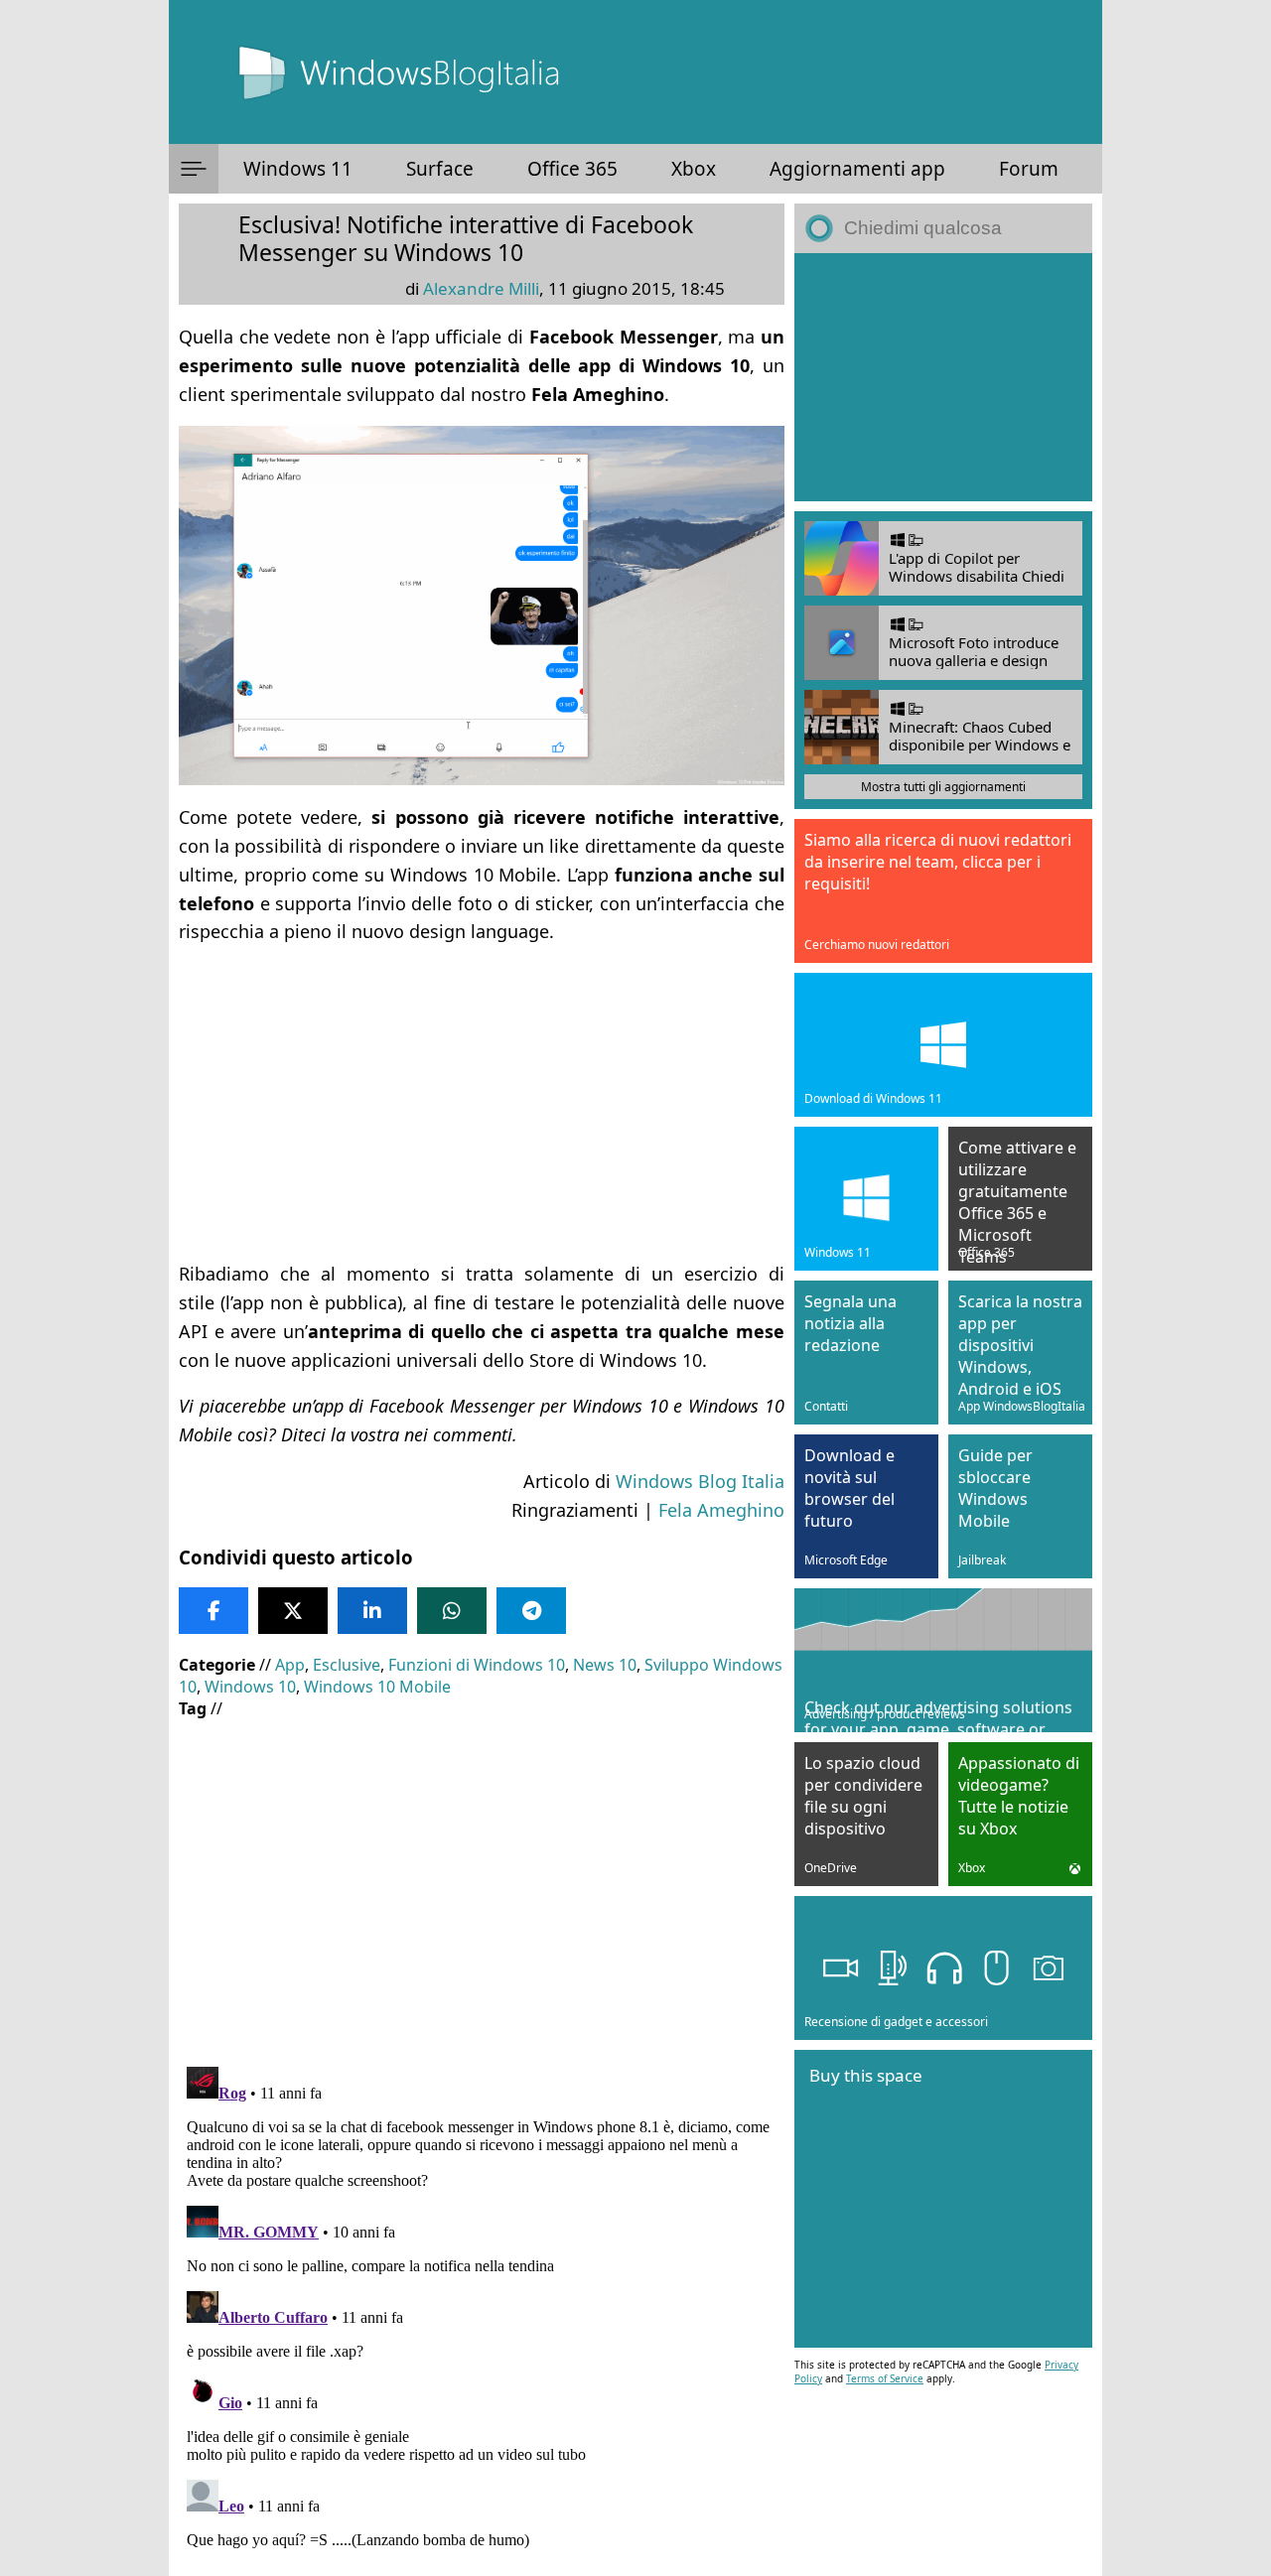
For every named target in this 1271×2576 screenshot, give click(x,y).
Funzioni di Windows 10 (477, 1665)
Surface (440, 169)
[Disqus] (482, 2307)
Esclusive (347, 1665)
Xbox (694, 169)
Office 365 (572, 169)
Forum (1029, 169)
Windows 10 (250, 1687)
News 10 (605, 1665)
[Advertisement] (482, 1103)
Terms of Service (885, 2378)
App (290, 1665)
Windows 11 (298, 169)
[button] (194, 169)
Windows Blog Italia (700, 1481)
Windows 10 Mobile (377, 1687)
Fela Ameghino (721, 1510)
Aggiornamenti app (857, 169)
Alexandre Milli (481, 288)
